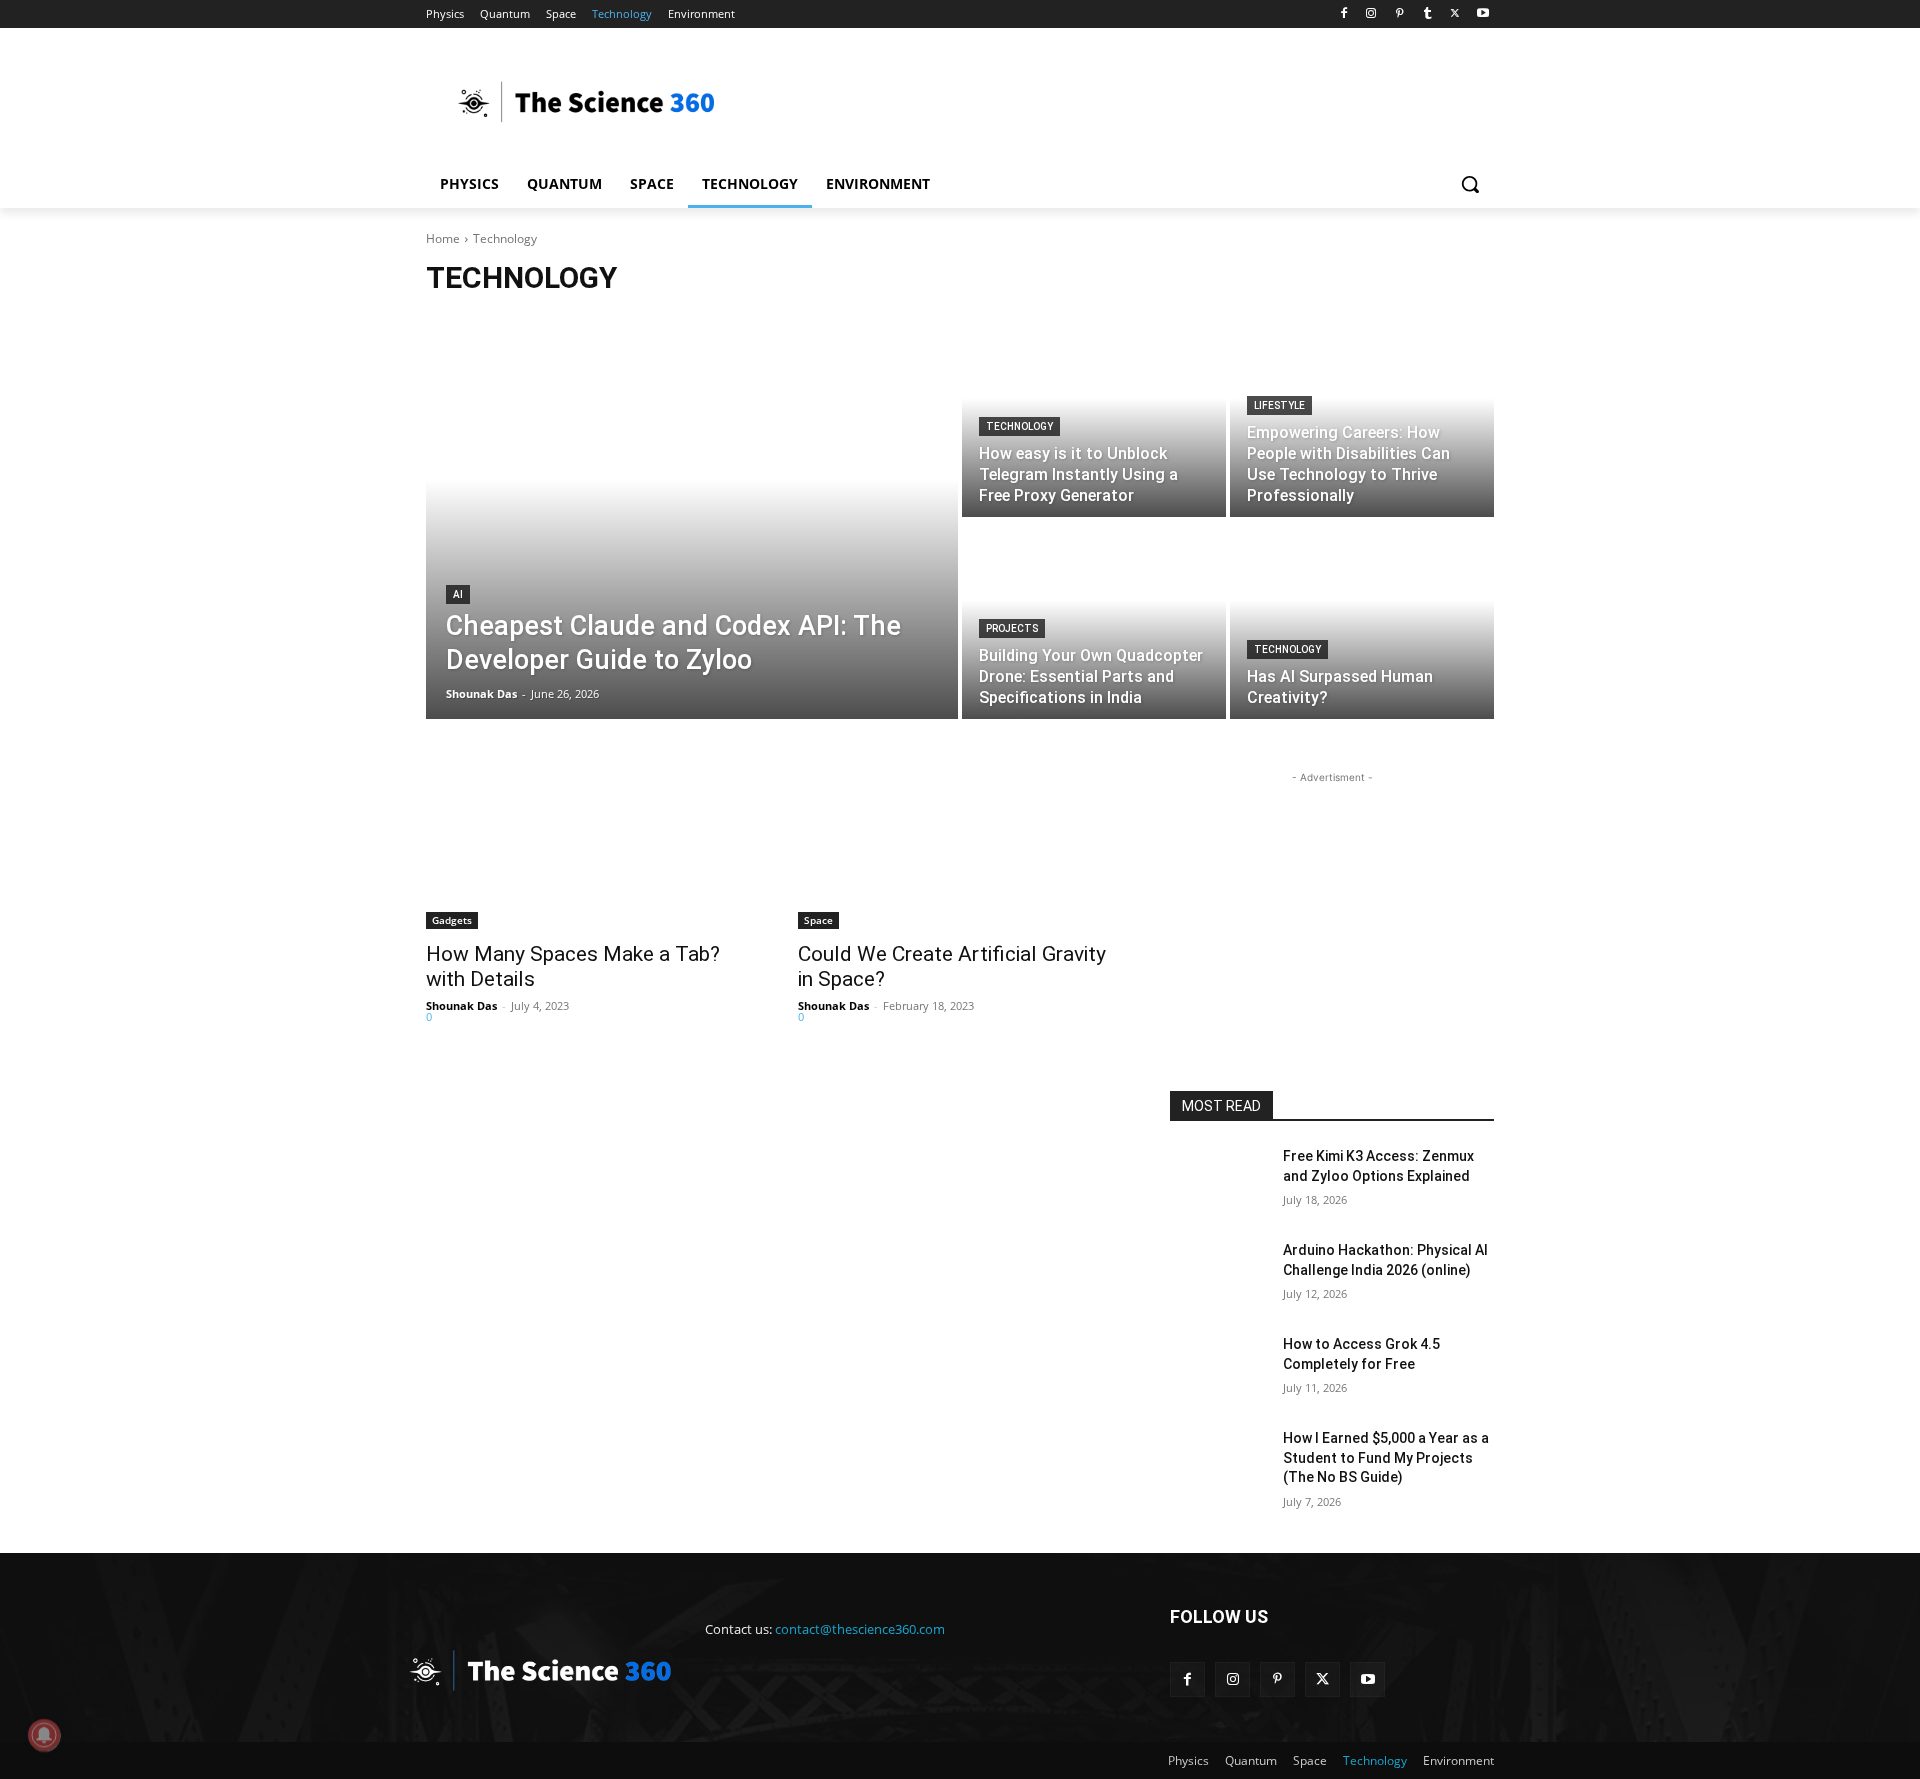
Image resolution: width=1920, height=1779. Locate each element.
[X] (1454, 14)
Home (443, 238)
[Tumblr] (1427, 14)
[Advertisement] (1110, 101)
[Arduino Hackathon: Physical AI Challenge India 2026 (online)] (1218, 1275)
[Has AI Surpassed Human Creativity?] (1362, 620)
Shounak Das (461, 1005)
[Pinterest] (1399, 14)
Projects (1012, 628)
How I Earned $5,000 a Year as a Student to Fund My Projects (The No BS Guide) (1386, 1457)
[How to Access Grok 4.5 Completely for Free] (1218, 1369)
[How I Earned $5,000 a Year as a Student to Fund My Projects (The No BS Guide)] (1218, 1463)
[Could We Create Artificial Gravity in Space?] (960, 848)
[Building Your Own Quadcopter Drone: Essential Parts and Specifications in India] (1094, 620)
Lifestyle (1279, 405)
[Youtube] (1482, 14)
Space (818, 920)
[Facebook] (1343, 14)
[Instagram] (1371, 14)
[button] (1470, 184)
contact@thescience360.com (860, 1629)
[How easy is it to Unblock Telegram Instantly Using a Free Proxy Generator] (1094, 418)
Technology (1019, 426)
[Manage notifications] (44, 1735)
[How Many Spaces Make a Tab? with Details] (588, 848)
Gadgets (452, 920)
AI (458, 594)
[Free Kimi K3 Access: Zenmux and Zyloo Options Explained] (1218, 1181)
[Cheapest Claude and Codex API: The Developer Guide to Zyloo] (692, 519)
